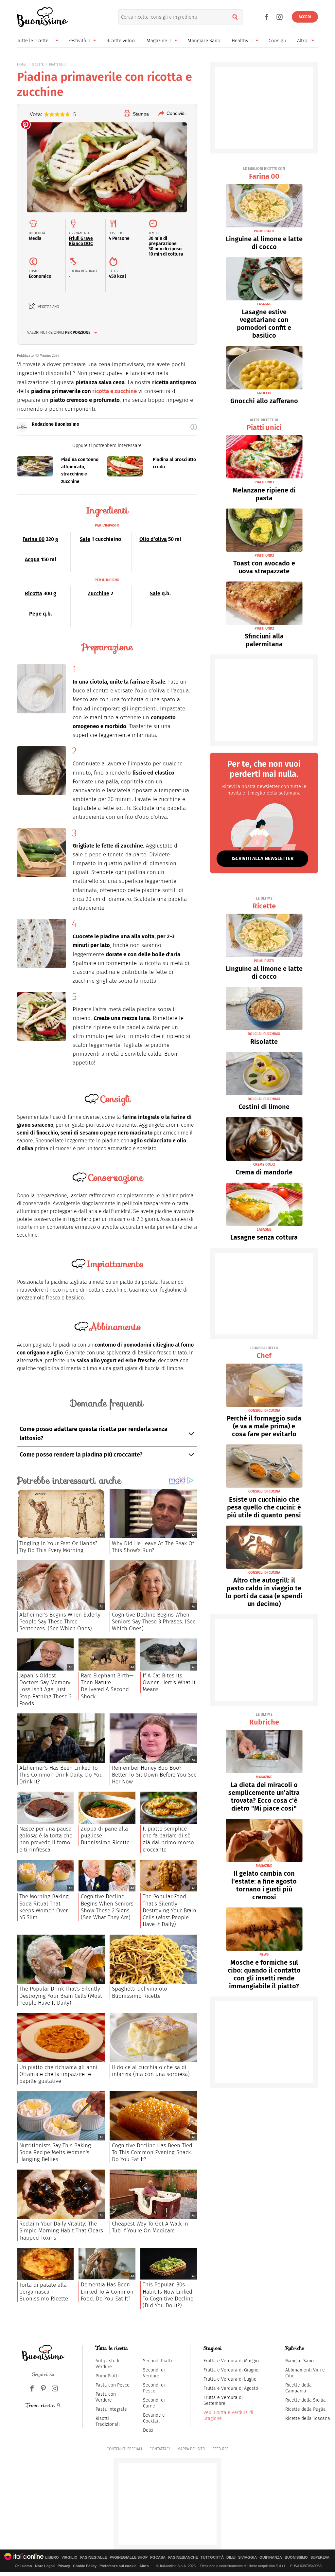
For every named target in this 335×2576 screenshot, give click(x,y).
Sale (85, 539)
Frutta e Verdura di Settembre (223, 2400)
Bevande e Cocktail (154, 2418)
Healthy (240, 41)
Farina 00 (34, 539)
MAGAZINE (264, 1777)
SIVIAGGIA (247, 2558)
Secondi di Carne (154, 2403)
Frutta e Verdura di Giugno (231, 2370)
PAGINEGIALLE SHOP (129, 2558)
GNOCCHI (264, 393)
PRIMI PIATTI (264, 231)
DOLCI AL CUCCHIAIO (264, 1034)
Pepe (35, 614)
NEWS (264, 1954)
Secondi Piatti (158, 2361)
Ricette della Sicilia (306, 2400)
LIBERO (52, 2558)
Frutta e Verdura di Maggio (231, 2361)
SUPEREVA (320, 2558)
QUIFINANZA (271, 2558)
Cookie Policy (85, 2566)
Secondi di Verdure (154, 2373)
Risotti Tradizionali (108, 2421)
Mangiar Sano (300, 2361)
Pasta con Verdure (106, 2397)
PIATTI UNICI (58, 65)
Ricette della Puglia (306, 2409)
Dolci (148, 2430)
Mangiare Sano (204, 41)
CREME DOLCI (264, 1164)
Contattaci (160, 2449)
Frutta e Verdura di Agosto (231, 2388)
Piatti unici (264, 425)
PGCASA (158, 2558)
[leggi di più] (194, 427)
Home (22, 65)
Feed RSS (220, 2449)
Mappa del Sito (191, 2449)
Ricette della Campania (299, 2388)
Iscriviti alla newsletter (263, 858)
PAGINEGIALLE (94, 2558)
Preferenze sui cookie (118, 2566)
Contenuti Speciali (124, 2449)
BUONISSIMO (296, 2558)
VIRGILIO (70, 2558)
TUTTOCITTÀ (212, 2558)
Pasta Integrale (111, 2409)
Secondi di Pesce (154, 2388)
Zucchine (98, 593)
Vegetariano (49, 307)
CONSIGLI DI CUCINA (264, 1411)
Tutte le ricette (33, 41)
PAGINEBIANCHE (183, 2558)
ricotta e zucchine (115, 391)
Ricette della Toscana (308, 2418)
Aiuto (144, 2566)
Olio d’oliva (153, 539)
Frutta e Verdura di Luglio (230, 2379)
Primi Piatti (107, 2376)
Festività (77, 41)
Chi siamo (23, 2566)
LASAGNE (264, 304)
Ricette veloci (121, 41)
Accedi (305, 17)
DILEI (231, 2558)
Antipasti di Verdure (107, 2364)
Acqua (32, 559)
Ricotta (34, 593)
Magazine (157, 41)
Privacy (64, 2566)
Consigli (277, 41)
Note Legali (45, 2566)
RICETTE (38, 65)
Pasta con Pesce (113, 2385)
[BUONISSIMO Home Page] (42, 17)
